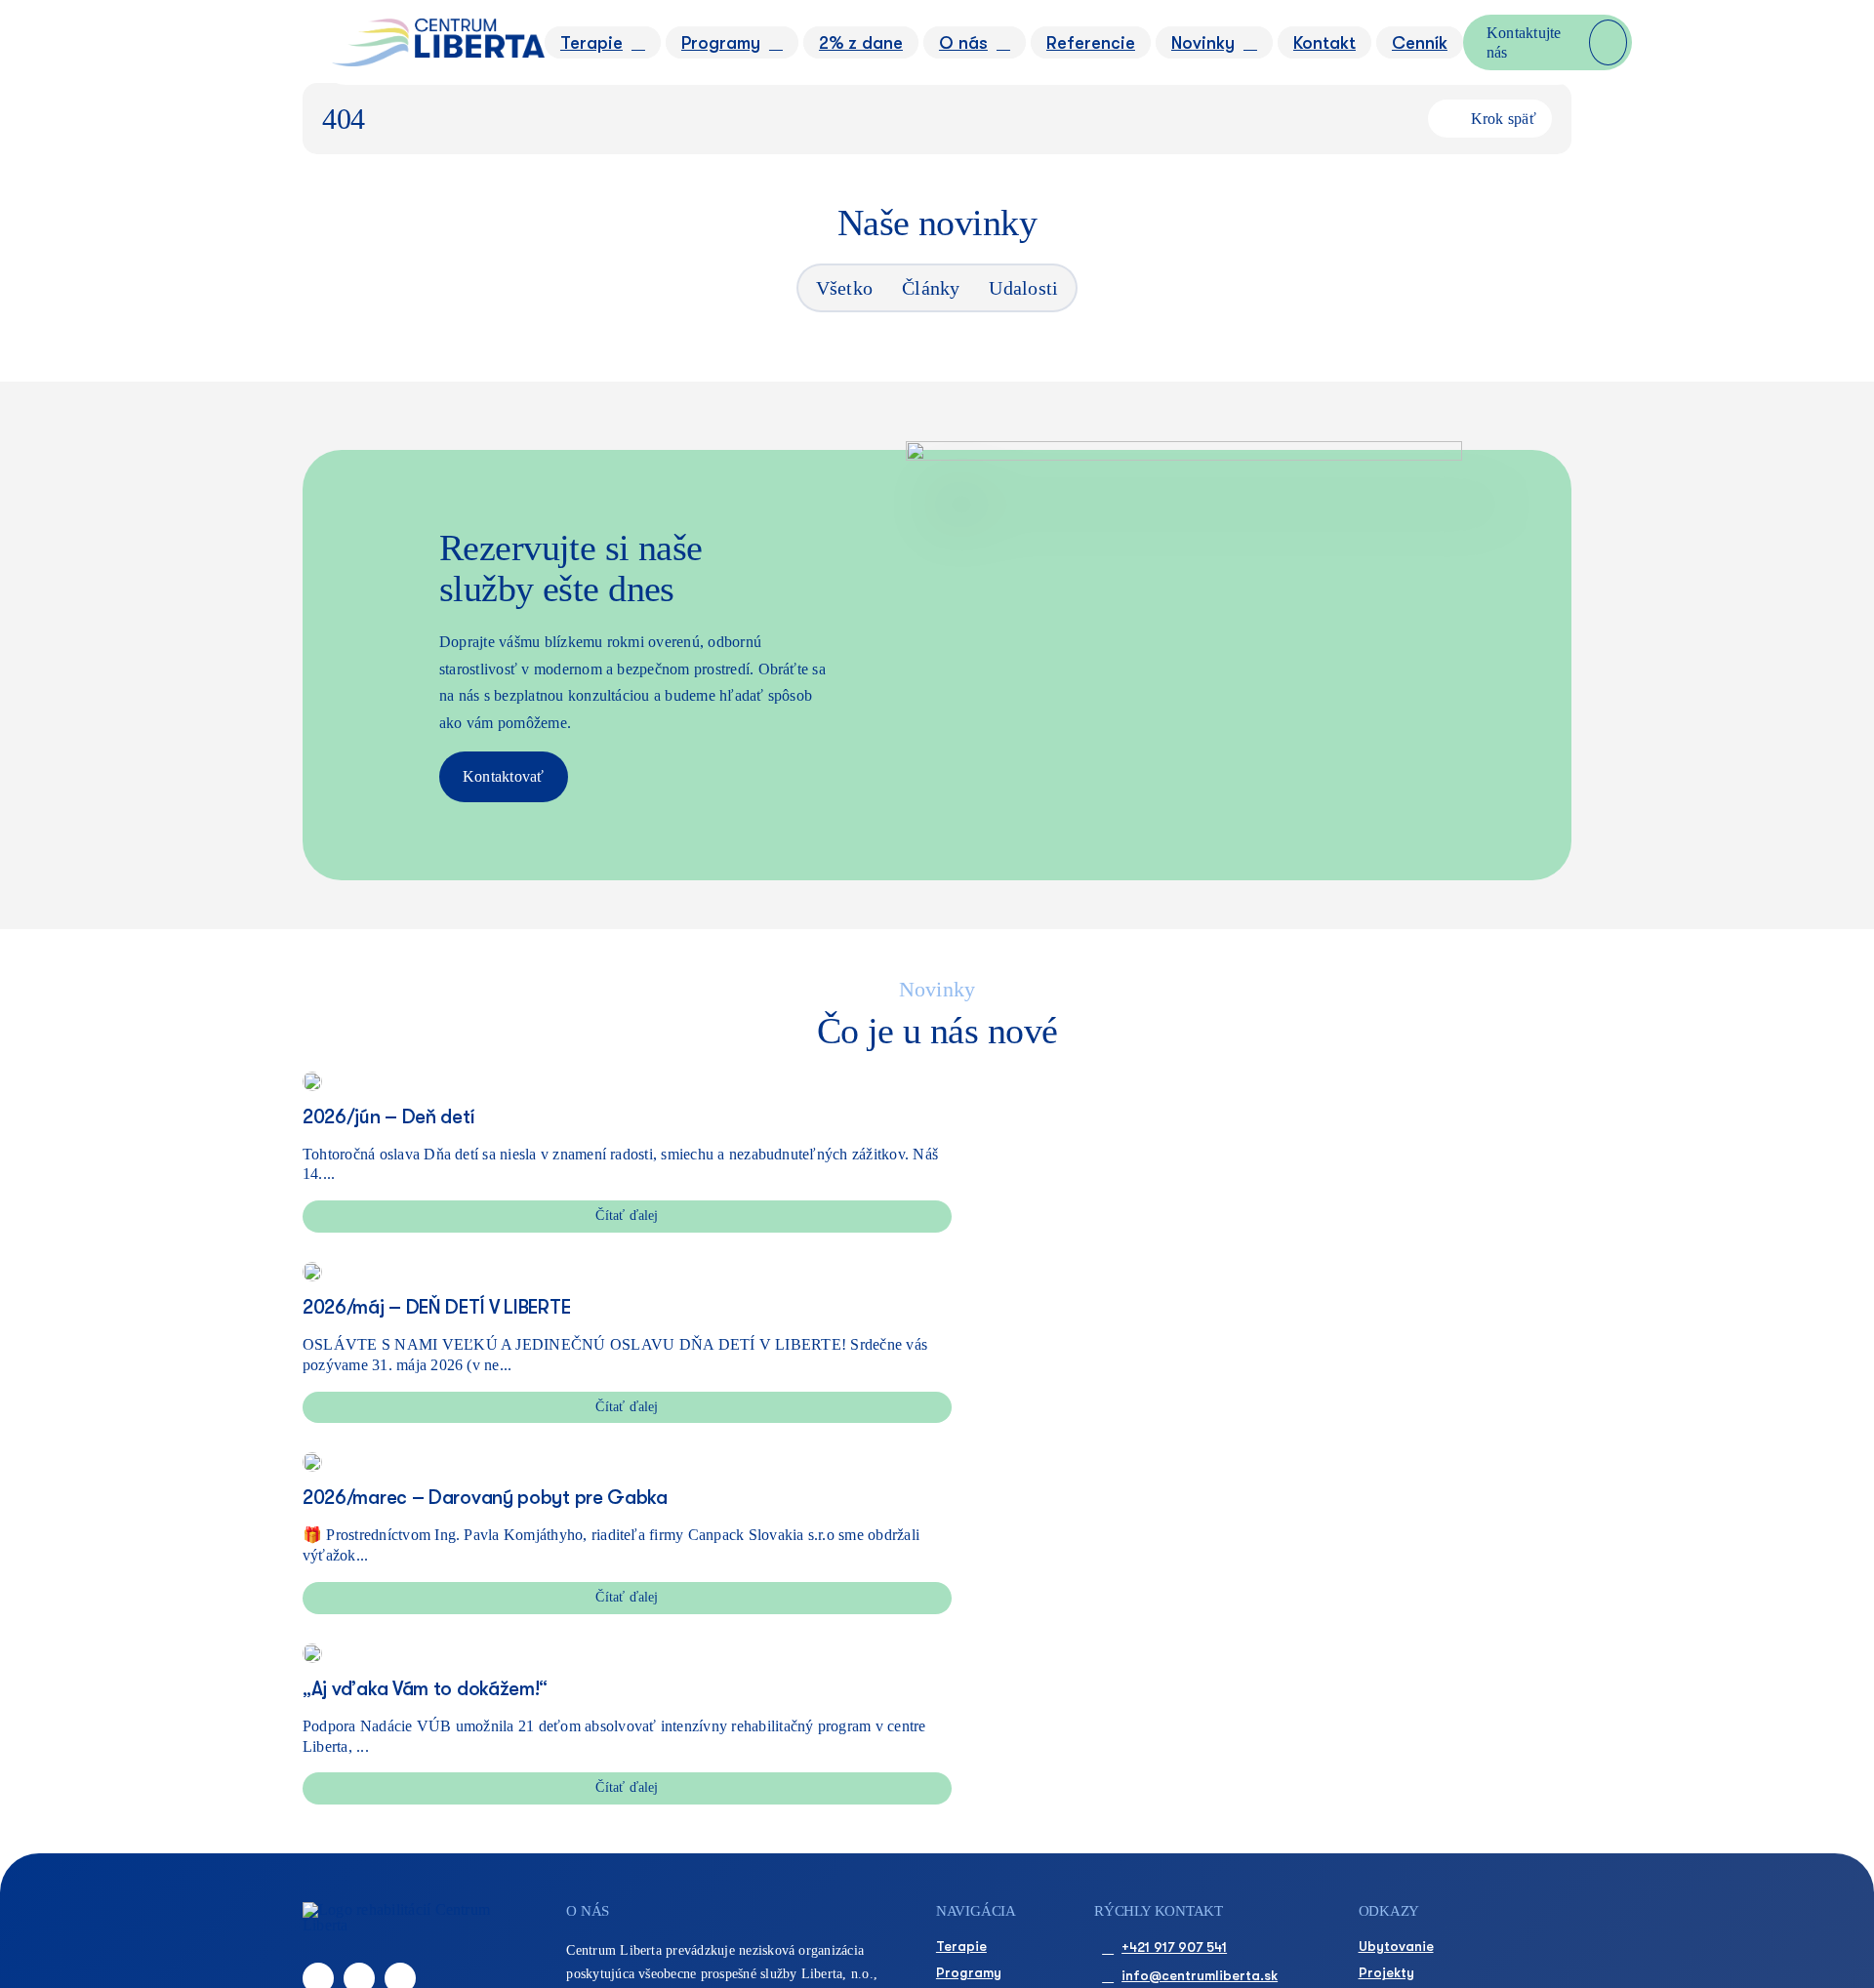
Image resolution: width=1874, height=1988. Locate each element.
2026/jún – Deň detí (388, 1117)
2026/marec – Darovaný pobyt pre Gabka (485, 1498)
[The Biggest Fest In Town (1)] (312, 1269)
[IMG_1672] (312, 1460)
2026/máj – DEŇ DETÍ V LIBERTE (436, 1307)
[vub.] (312, 1651)
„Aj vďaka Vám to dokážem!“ (425, 1689)
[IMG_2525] (312, 1079)
